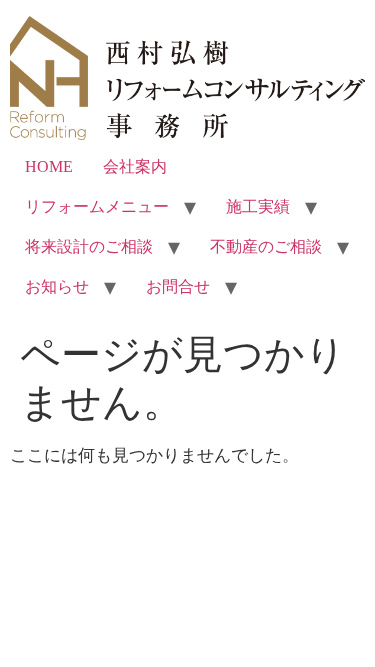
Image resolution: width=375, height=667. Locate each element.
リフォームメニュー (97, 206)
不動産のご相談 (266, 246)
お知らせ (57, 286)
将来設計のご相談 (89, 246)
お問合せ (178, 286)
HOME (49, 166)
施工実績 (258, 206)
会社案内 (135, 166)
